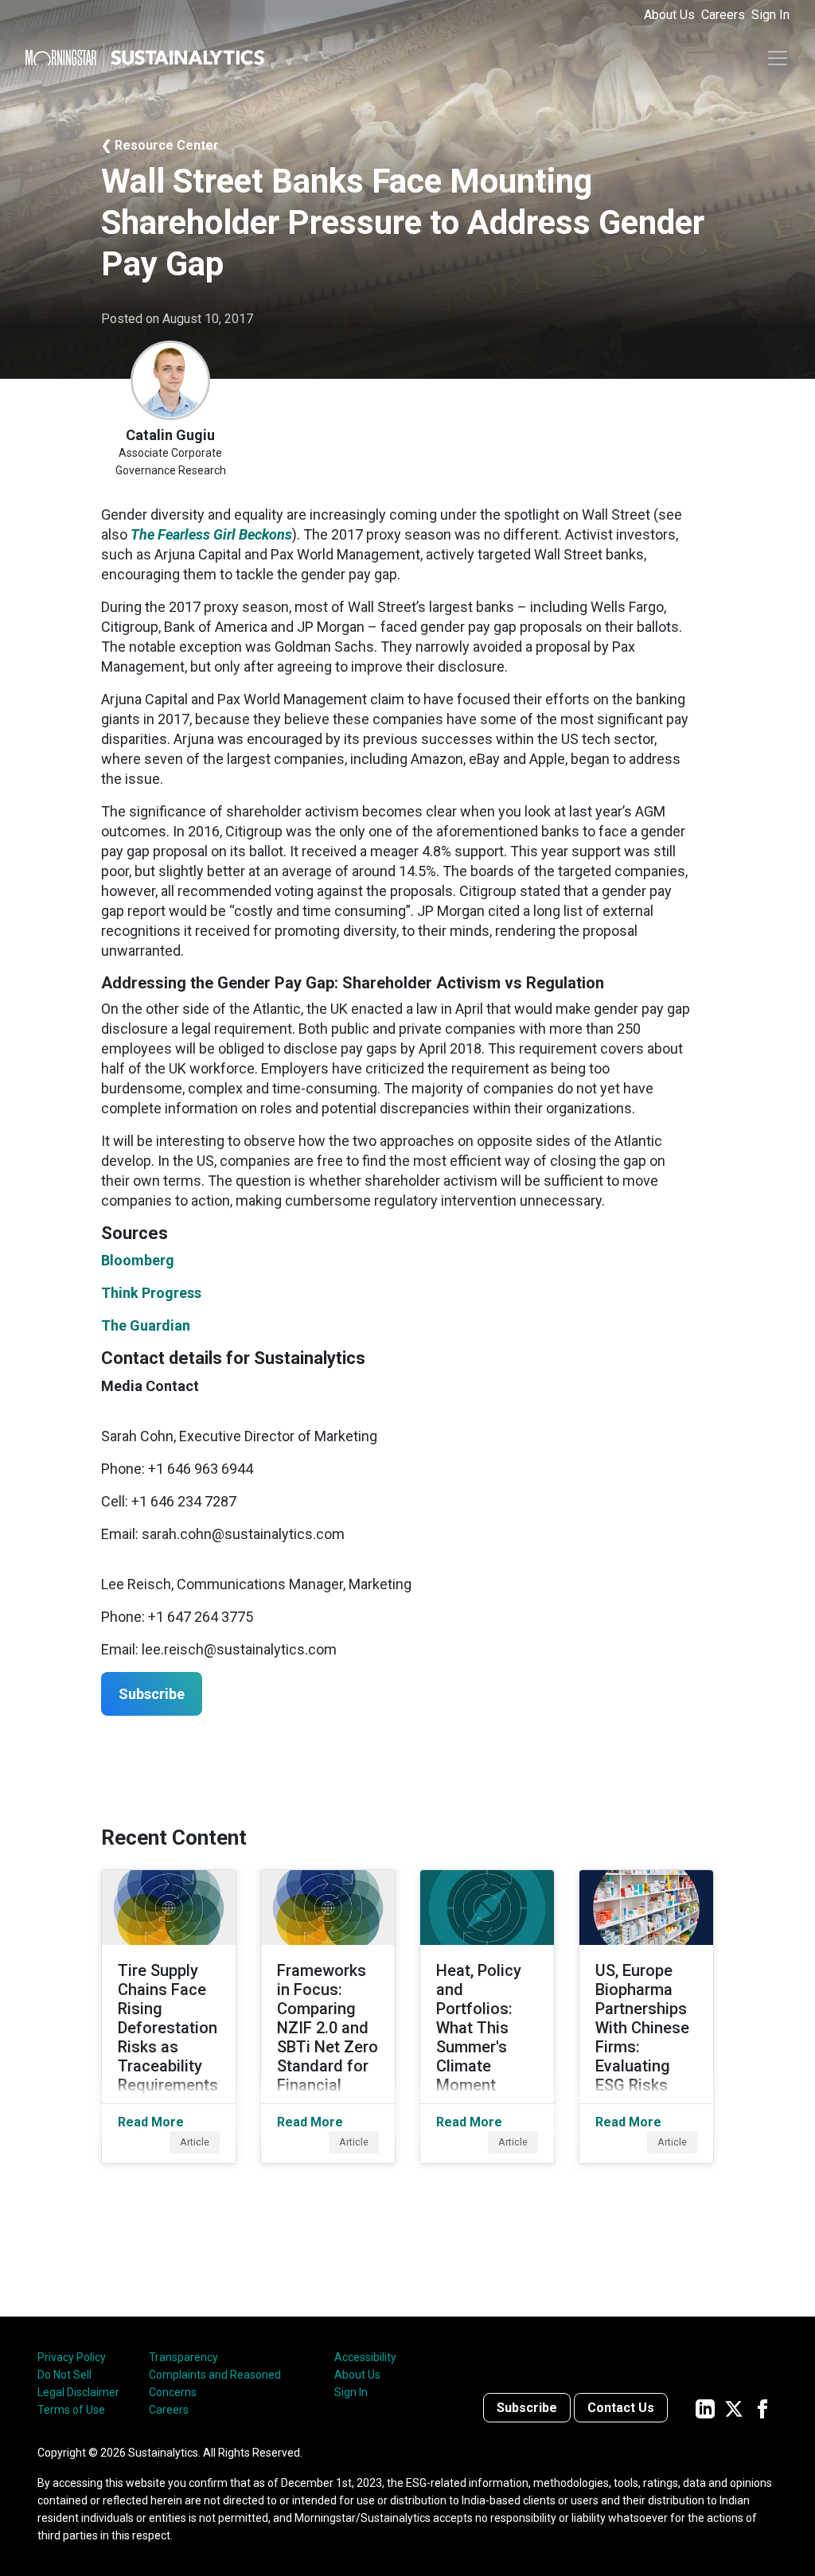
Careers (723, 15)
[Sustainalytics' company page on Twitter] (734, 2408)
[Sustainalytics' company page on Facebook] (762, 2408)
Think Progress (151, 1293)
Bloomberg (138, 1260)
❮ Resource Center (160, 145)
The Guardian (146, 1325)
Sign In (770, 15)
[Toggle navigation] (778, 58)
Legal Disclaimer (78, 2392)
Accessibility (365, 2357)
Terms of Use (71, 2410)
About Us (669, 15)
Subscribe (527, 2408)
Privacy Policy (72, 2357)
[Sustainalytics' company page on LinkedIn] (705, 2408)
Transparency (183, 2357)
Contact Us (621, 2408)
